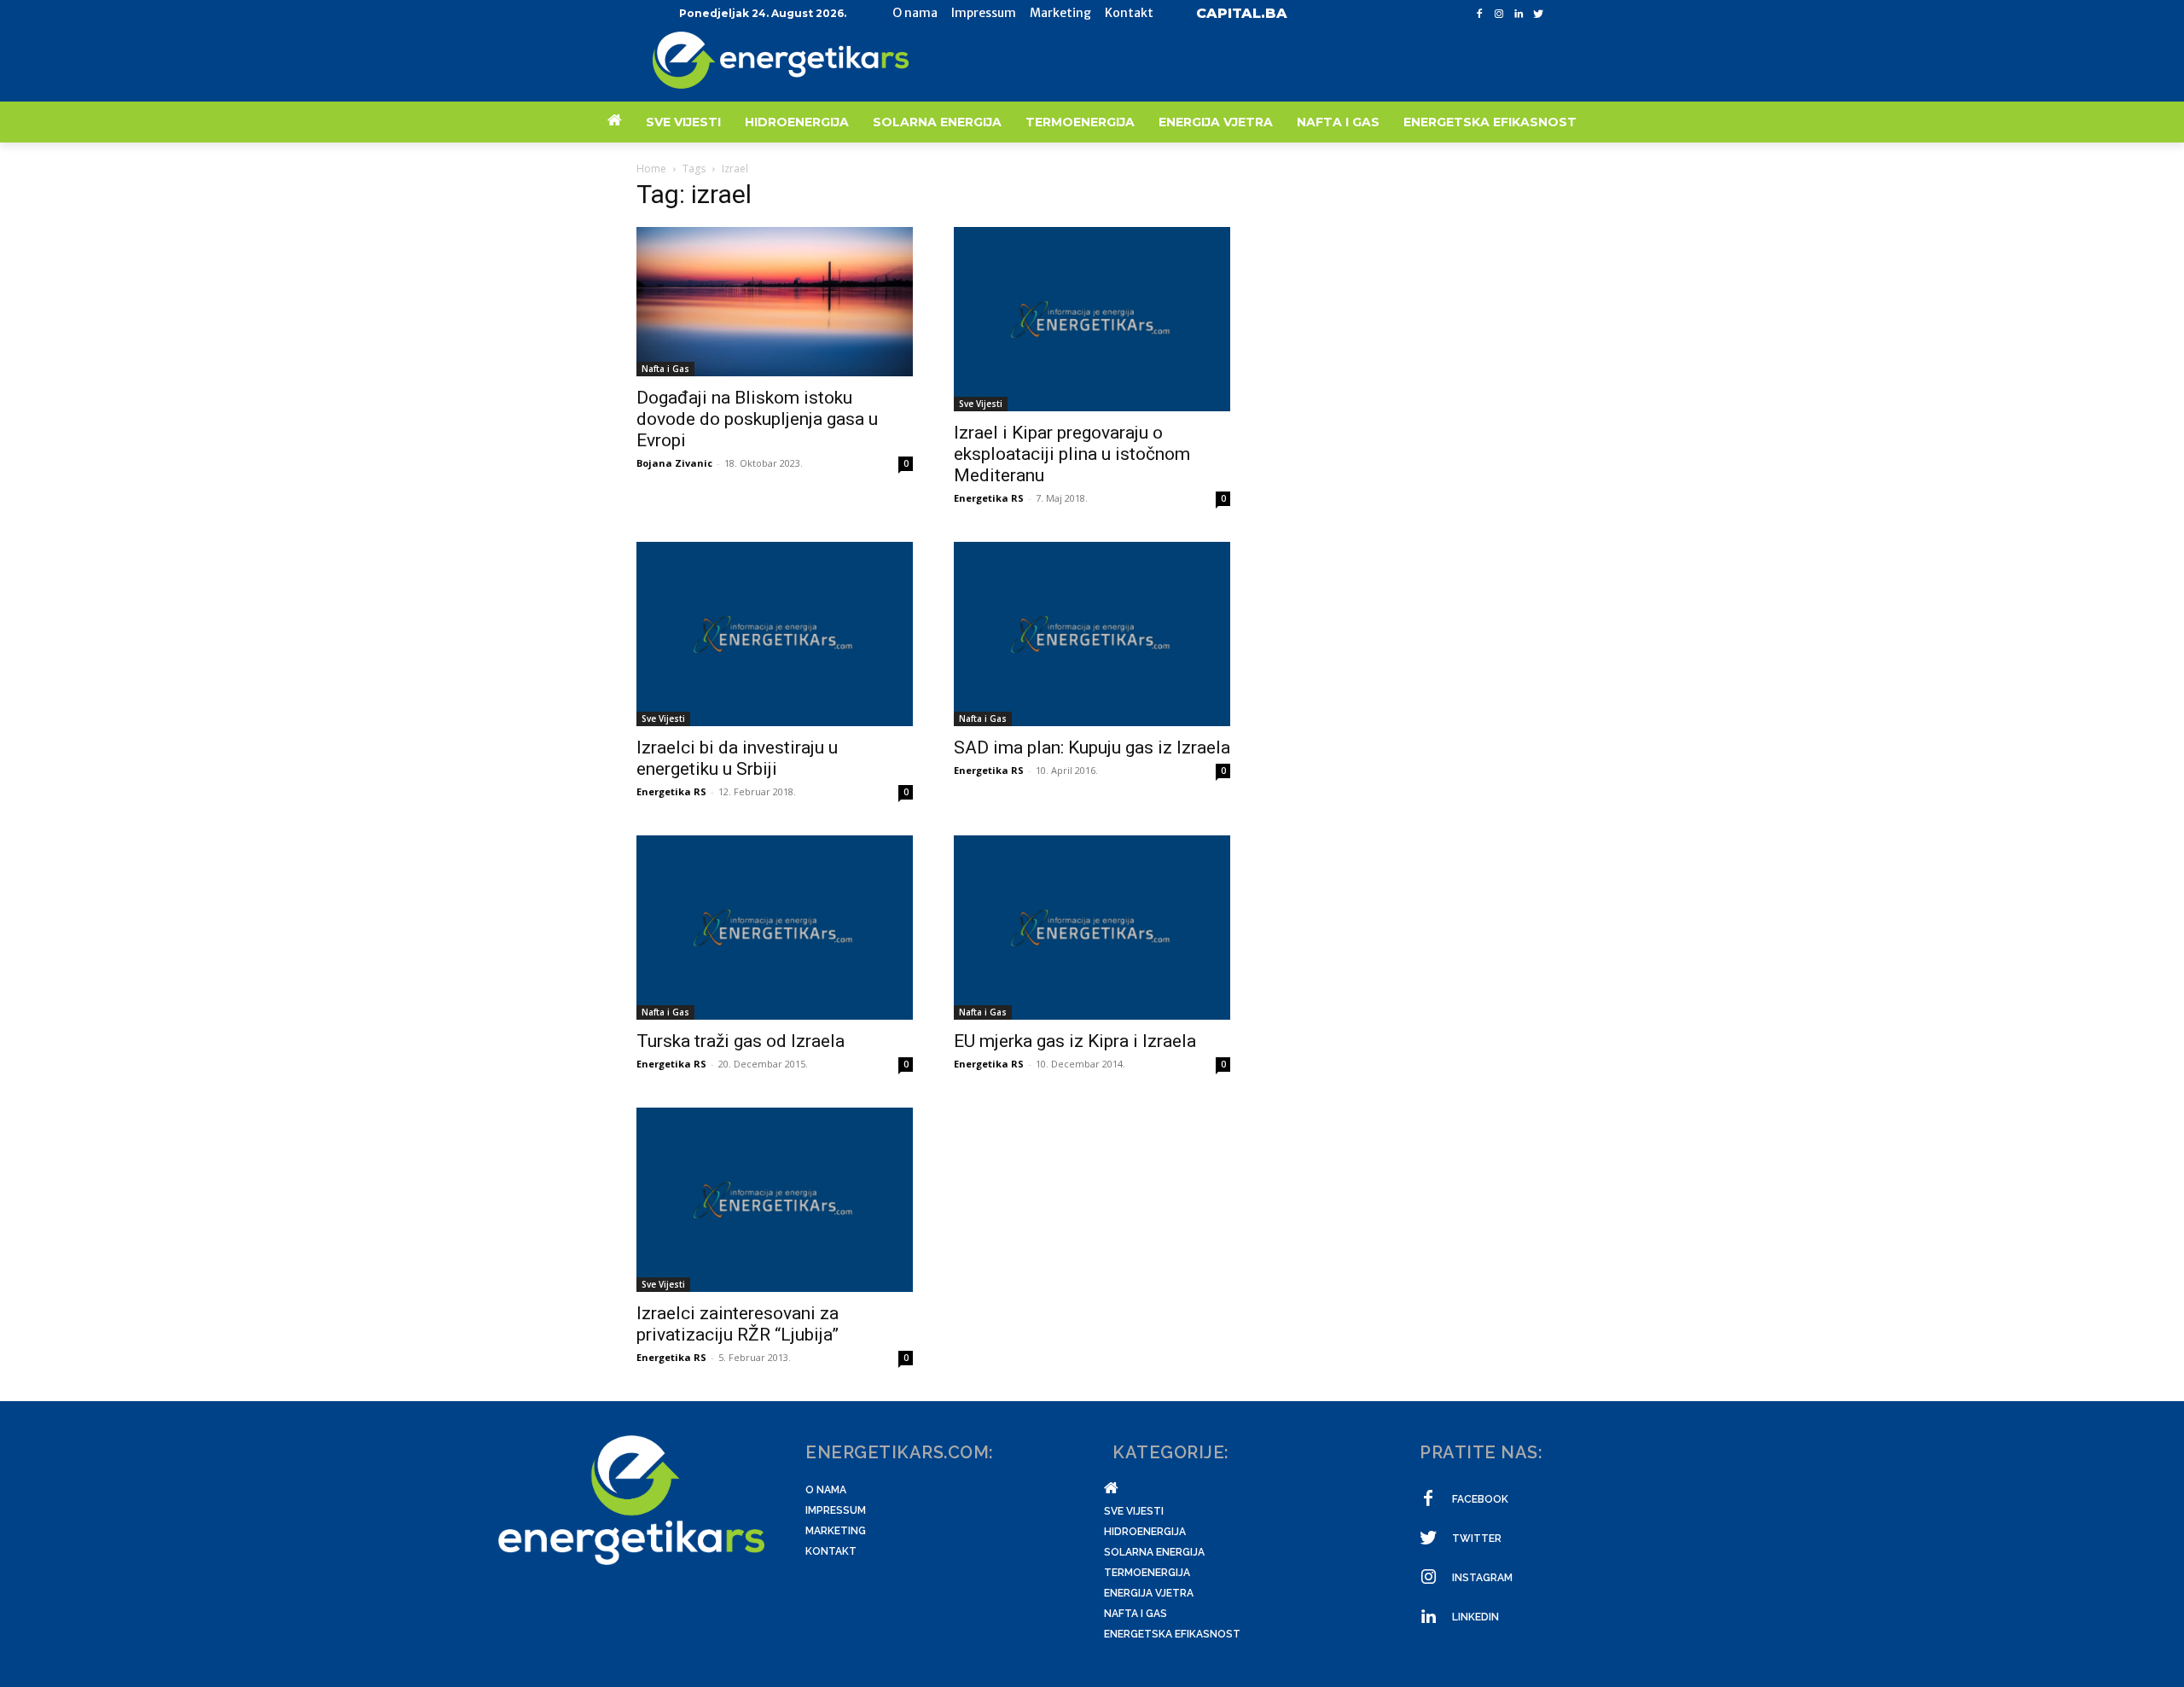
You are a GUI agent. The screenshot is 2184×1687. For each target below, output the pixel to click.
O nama (826, 1490)
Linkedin (1475, 1617)
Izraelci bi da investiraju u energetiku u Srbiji (737, 758)
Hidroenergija (1145, 1532)
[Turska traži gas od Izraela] (775, 928)
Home (651, 169)
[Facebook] (1480, 14)
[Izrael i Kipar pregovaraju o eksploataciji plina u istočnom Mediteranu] (1092, 319)
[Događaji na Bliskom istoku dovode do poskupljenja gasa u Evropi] (775, 302)
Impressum (836, 1510)
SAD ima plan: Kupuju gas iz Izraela (1092, 748)
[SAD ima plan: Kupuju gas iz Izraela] (1092, 634)
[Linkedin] (1518, 14)
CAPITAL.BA (1242, 13)
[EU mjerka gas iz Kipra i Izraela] (1092, 928)
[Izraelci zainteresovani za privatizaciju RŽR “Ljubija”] (775, 1200)
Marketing (836, 1531)
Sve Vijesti (981, 404)
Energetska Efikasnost (1172, 1634)
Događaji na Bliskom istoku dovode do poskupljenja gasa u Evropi (757, 419)
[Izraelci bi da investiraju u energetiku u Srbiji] (775, 634)
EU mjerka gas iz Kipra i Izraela (1075, 1041)
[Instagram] (1499, 14)
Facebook (1480, 1499)
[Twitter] (1538, 14)
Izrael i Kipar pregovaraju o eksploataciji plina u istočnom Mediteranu (1072, 454)
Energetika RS (989, 498)
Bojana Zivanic (674, 463)
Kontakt (831, 1551)
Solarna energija (1154, 1552)
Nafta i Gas (665, 369)
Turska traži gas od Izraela (741, 1041)
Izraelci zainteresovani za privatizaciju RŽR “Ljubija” (738, 1324)
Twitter (1477, 1539)
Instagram (1482, 1578)
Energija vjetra (1149, 1593)
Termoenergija (1147, 1573)
